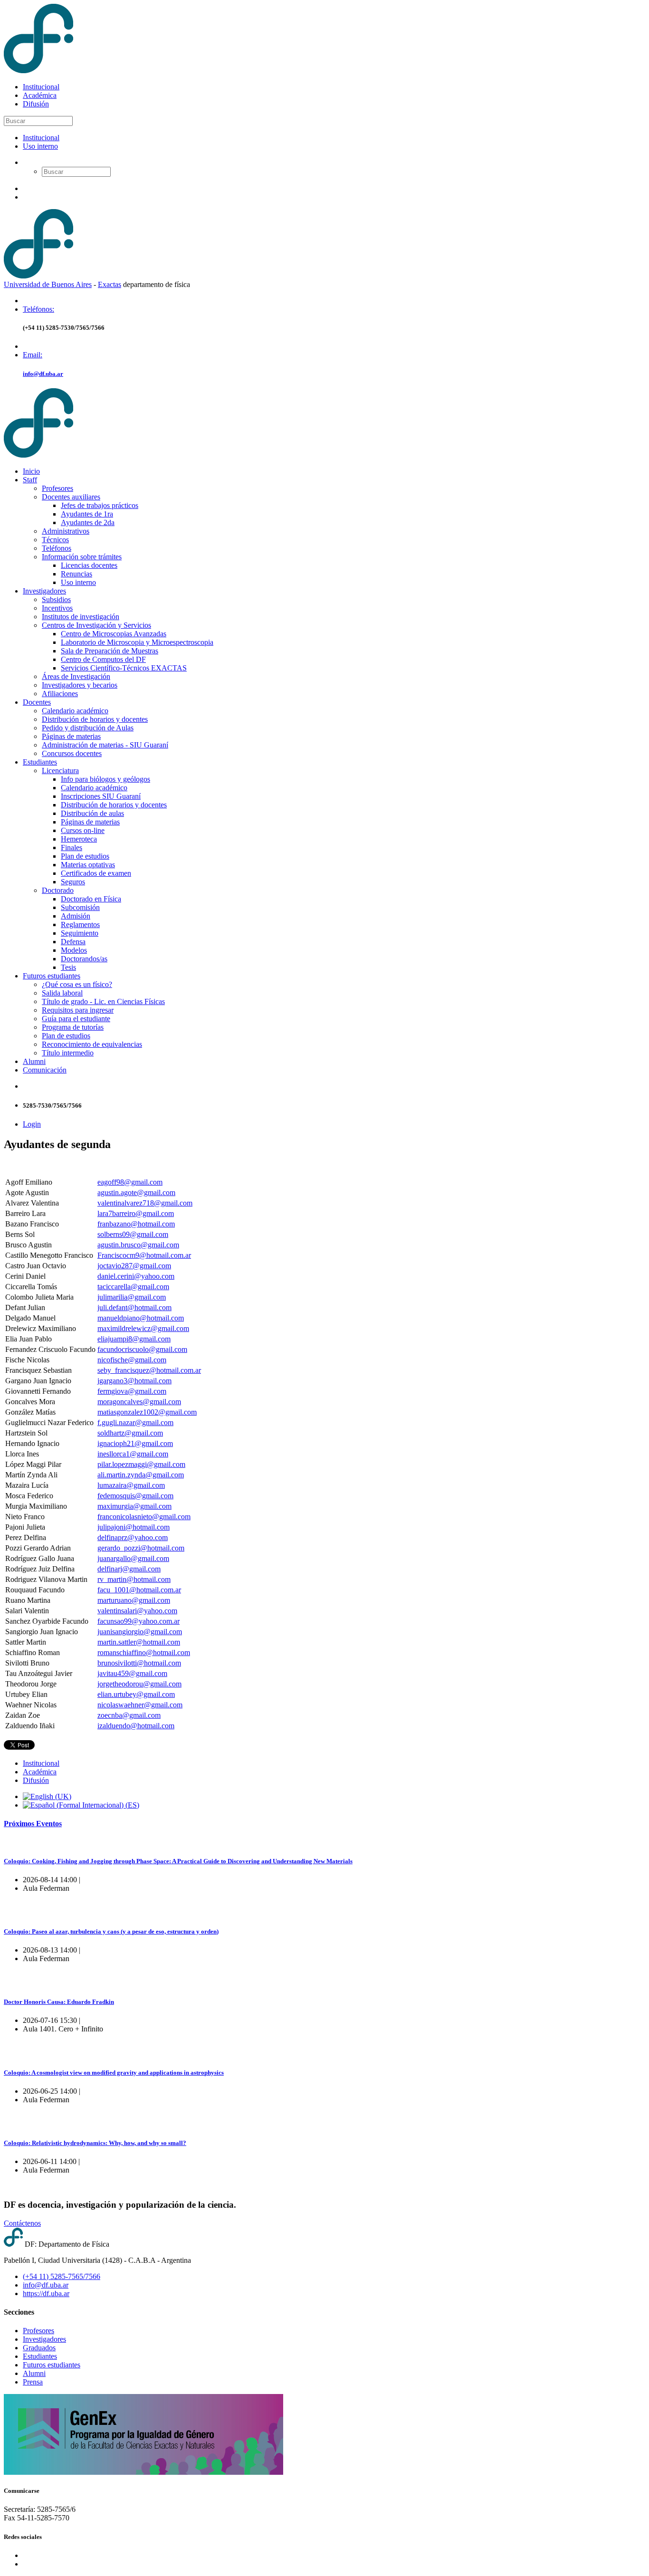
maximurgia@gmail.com (134, 1506)
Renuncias (76, 574)
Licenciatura (60, 771)
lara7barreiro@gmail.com (136, 1213)
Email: (33, 355)
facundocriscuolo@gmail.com (142, 1349)
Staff (30, 480)
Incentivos (57, 608)
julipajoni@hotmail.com (134, 1527)
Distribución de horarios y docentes (95, 719)
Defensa (73, 942)
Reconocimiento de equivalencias (92, 1044)
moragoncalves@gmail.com (139, 1402)
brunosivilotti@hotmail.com (139, 1663)
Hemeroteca (79, 839)
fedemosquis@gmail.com (135, 1496)
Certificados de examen (96, 873)
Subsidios (56, 599)
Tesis (68, 967)
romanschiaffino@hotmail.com (144, 1652)
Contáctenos (22, 2223)
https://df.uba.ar (46, 2294)
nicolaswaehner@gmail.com (140, 1705)
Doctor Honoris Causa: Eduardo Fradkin (59, 2002)
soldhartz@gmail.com (130, 1433)
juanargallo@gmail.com (133, 1558)
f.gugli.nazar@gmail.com (135, 1422)
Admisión (76, 916)
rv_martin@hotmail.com (134, 1579)
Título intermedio (68, 1053)
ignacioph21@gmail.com (135, 1443)
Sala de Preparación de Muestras (110, 651)
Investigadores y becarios (80, 685)
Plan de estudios (85, 856)
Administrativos (66, 531)
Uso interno (40, 146)
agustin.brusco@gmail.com (138, 1245)
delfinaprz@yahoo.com (133, 1537)
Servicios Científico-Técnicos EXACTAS (124, 668)
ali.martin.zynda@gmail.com (141, 1475)
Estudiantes (40, 762)
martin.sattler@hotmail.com (139, 1642)
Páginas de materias (71, 736)
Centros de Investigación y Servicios (96, 625)
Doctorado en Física (91, 899)
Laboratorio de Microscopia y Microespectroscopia (137, 642)
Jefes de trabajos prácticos (100, 505)
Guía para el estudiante (76, 1019)
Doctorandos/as (84, 959)
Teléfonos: (38, 309)
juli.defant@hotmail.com (134, 1307)
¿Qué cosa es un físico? (77, 984)
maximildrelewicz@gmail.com (143, 1328)
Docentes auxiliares (71, 497)
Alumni (34, 1061)
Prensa (33, 2382)
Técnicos (55, 540)
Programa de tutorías (73, 1027)
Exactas (110, 284)
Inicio (31, 471)
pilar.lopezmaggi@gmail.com (141, 1464)
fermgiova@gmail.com (132, 1391)
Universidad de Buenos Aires (48, 284)
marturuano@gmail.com (134, 1600)
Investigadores (44, 591)
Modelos (74, 950)
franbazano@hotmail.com (136, 1224)
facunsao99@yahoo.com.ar (138, 1621)
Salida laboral (62, 993)
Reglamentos (80, 924)
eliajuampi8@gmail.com (134, 1339)
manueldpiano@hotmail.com (141, 1318)
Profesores (57, 488)
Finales (72, 847)
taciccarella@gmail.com (133, 1287)
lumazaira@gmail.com (131, 1485)
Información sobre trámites (82, 557)
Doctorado (58, 890)
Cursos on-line (83, 830)
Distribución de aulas (92, 813)
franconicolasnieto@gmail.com (144, 1517)
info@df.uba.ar (43, 374)
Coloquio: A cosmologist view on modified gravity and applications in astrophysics (114, 2073)
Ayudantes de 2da (88, 522)
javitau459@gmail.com (132, 1673)
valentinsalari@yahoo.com (137, 1611)
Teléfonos (57, 548)
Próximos (33, 1824)
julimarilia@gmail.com (132, 1297)
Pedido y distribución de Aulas (88, 728)
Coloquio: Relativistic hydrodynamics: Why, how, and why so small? (95, 2143)
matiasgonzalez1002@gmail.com (147, 1412)
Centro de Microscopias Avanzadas (114, 634)
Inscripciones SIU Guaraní (101, 796)
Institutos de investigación (81, 617)
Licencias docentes (89, 565)
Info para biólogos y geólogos (105, 779)
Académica (40, 95)
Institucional (41, 87)
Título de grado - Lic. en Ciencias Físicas (103, 1001)
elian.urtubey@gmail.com (136, 1694)
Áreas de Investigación (76, 676)
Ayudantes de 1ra (87, 514)
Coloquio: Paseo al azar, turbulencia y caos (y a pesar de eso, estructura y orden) (111, 1931)
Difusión (36, 104)
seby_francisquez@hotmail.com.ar (149, 1370)
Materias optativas (88, 865)
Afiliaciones (60, 694)
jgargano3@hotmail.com (134, 1381)
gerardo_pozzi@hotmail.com (141, 1548)
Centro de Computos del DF (103, 659)
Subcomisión (80, 907)
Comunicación (45, 1070)
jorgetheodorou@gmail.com (139, 1684)
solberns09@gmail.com (133, 1234)
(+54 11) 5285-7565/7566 (62, 2276)
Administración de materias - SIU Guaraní (105, 745)
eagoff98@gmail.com (130, 1182)
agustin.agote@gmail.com (136, 1192)
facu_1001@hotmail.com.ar (139, 1590)
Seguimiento (80, 933)
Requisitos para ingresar (78, 1010)
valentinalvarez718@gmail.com (145, 1203)
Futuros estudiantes (52, 976)
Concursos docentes (72, 753)
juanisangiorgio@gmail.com (140, 1632)
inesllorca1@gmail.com (133, 1454)
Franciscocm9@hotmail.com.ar (144, 1255)
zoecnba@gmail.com (129, 1715)
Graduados (39, 2348)
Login (32, 1124)
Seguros (73, 882)
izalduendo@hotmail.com (136, 1726)
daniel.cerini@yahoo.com (136, 1276)
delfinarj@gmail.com (129, 1569)
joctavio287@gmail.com (134, 1266)
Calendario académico (75, 711)
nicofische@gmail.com (132, 1360)
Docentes (37, 702)
